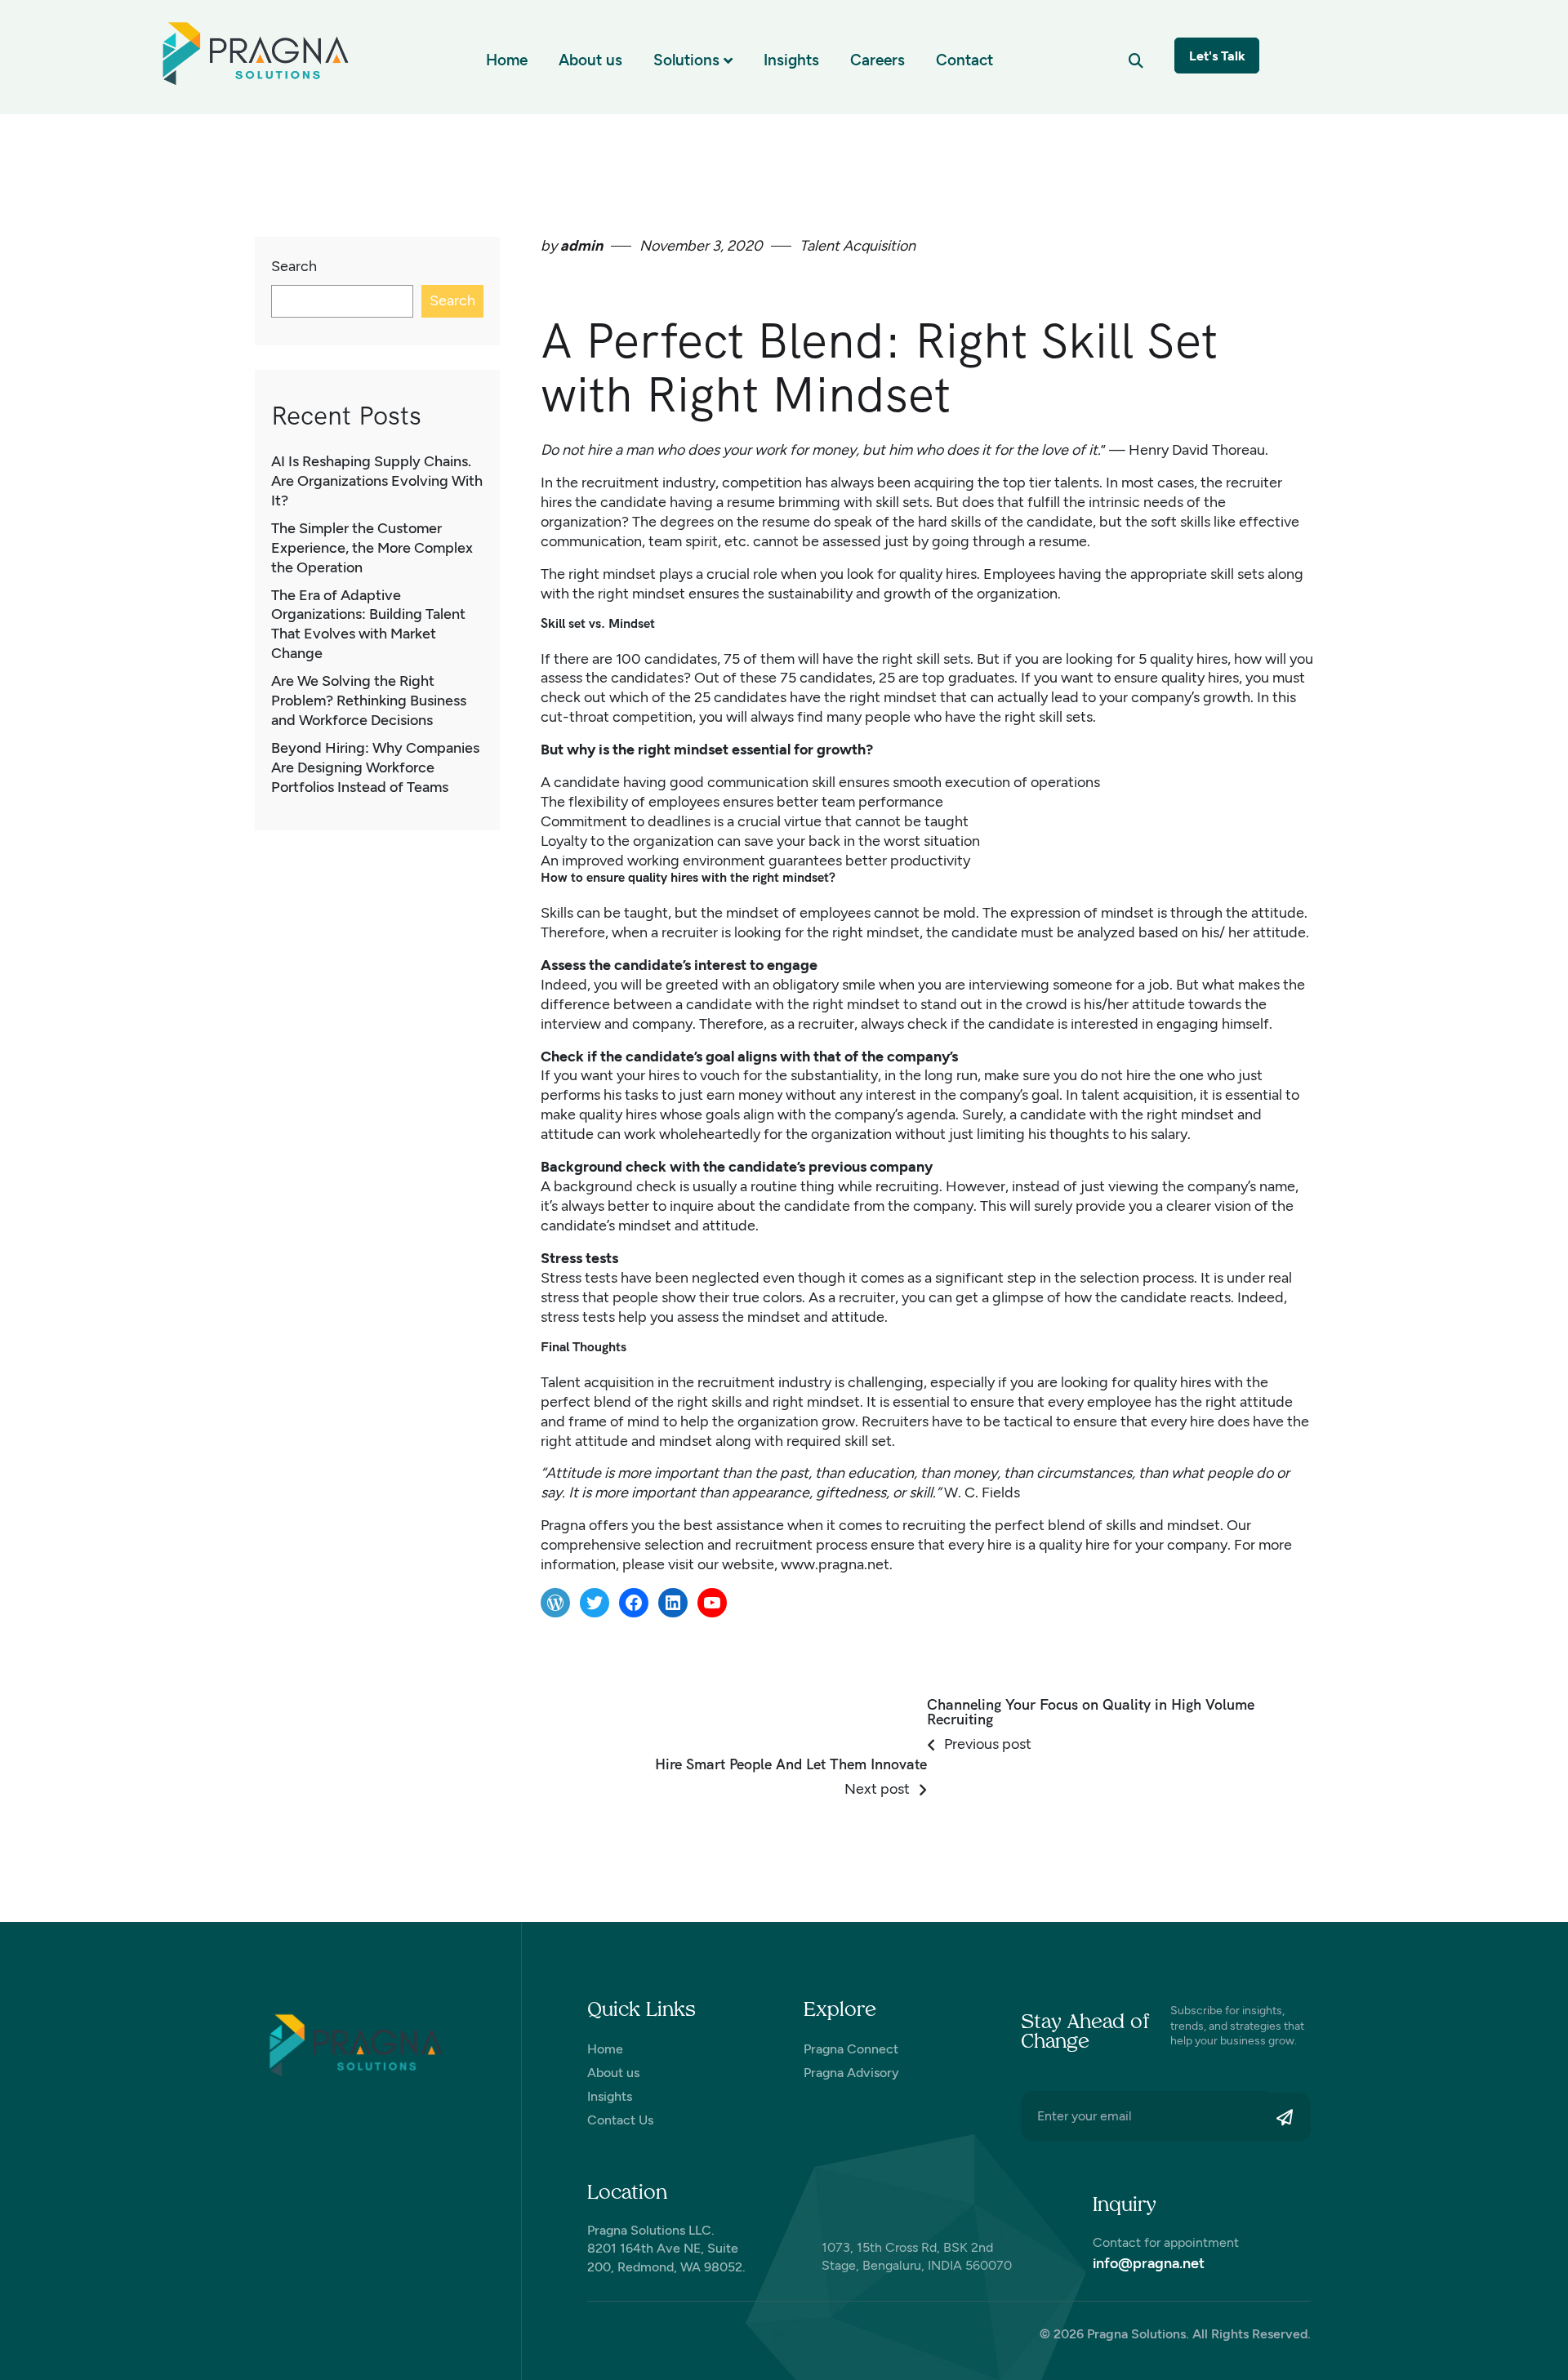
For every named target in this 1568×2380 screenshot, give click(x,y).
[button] (1136, 60)
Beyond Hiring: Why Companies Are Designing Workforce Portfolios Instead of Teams (375, 767)
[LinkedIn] (673, 1603)
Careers (878, 60)
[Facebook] (634, 1603)
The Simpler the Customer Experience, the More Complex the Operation (372, 548)
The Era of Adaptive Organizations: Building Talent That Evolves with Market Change (368, 625)
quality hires (938, 574)
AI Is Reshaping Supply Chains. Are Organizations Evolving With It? (377, 481)
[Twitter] (595, 1603)
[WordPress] (555, 1603)
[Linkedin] (596, 2341)
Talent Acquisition (857, 246)
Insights (791, 60)
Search (294, 266)
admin (580, 246)
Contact (964, 60)
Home (507, 60)
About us (590, 60)
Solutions (686, 60)
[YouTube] (712, 1603)
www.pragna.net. (837, 1564)
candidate (1053, 1114)
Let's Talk (1217, 56)
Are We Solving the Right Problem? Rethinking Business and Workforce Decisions (369, 701)
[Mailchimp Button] (1289, 2117)
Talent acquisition (597, 1382)
